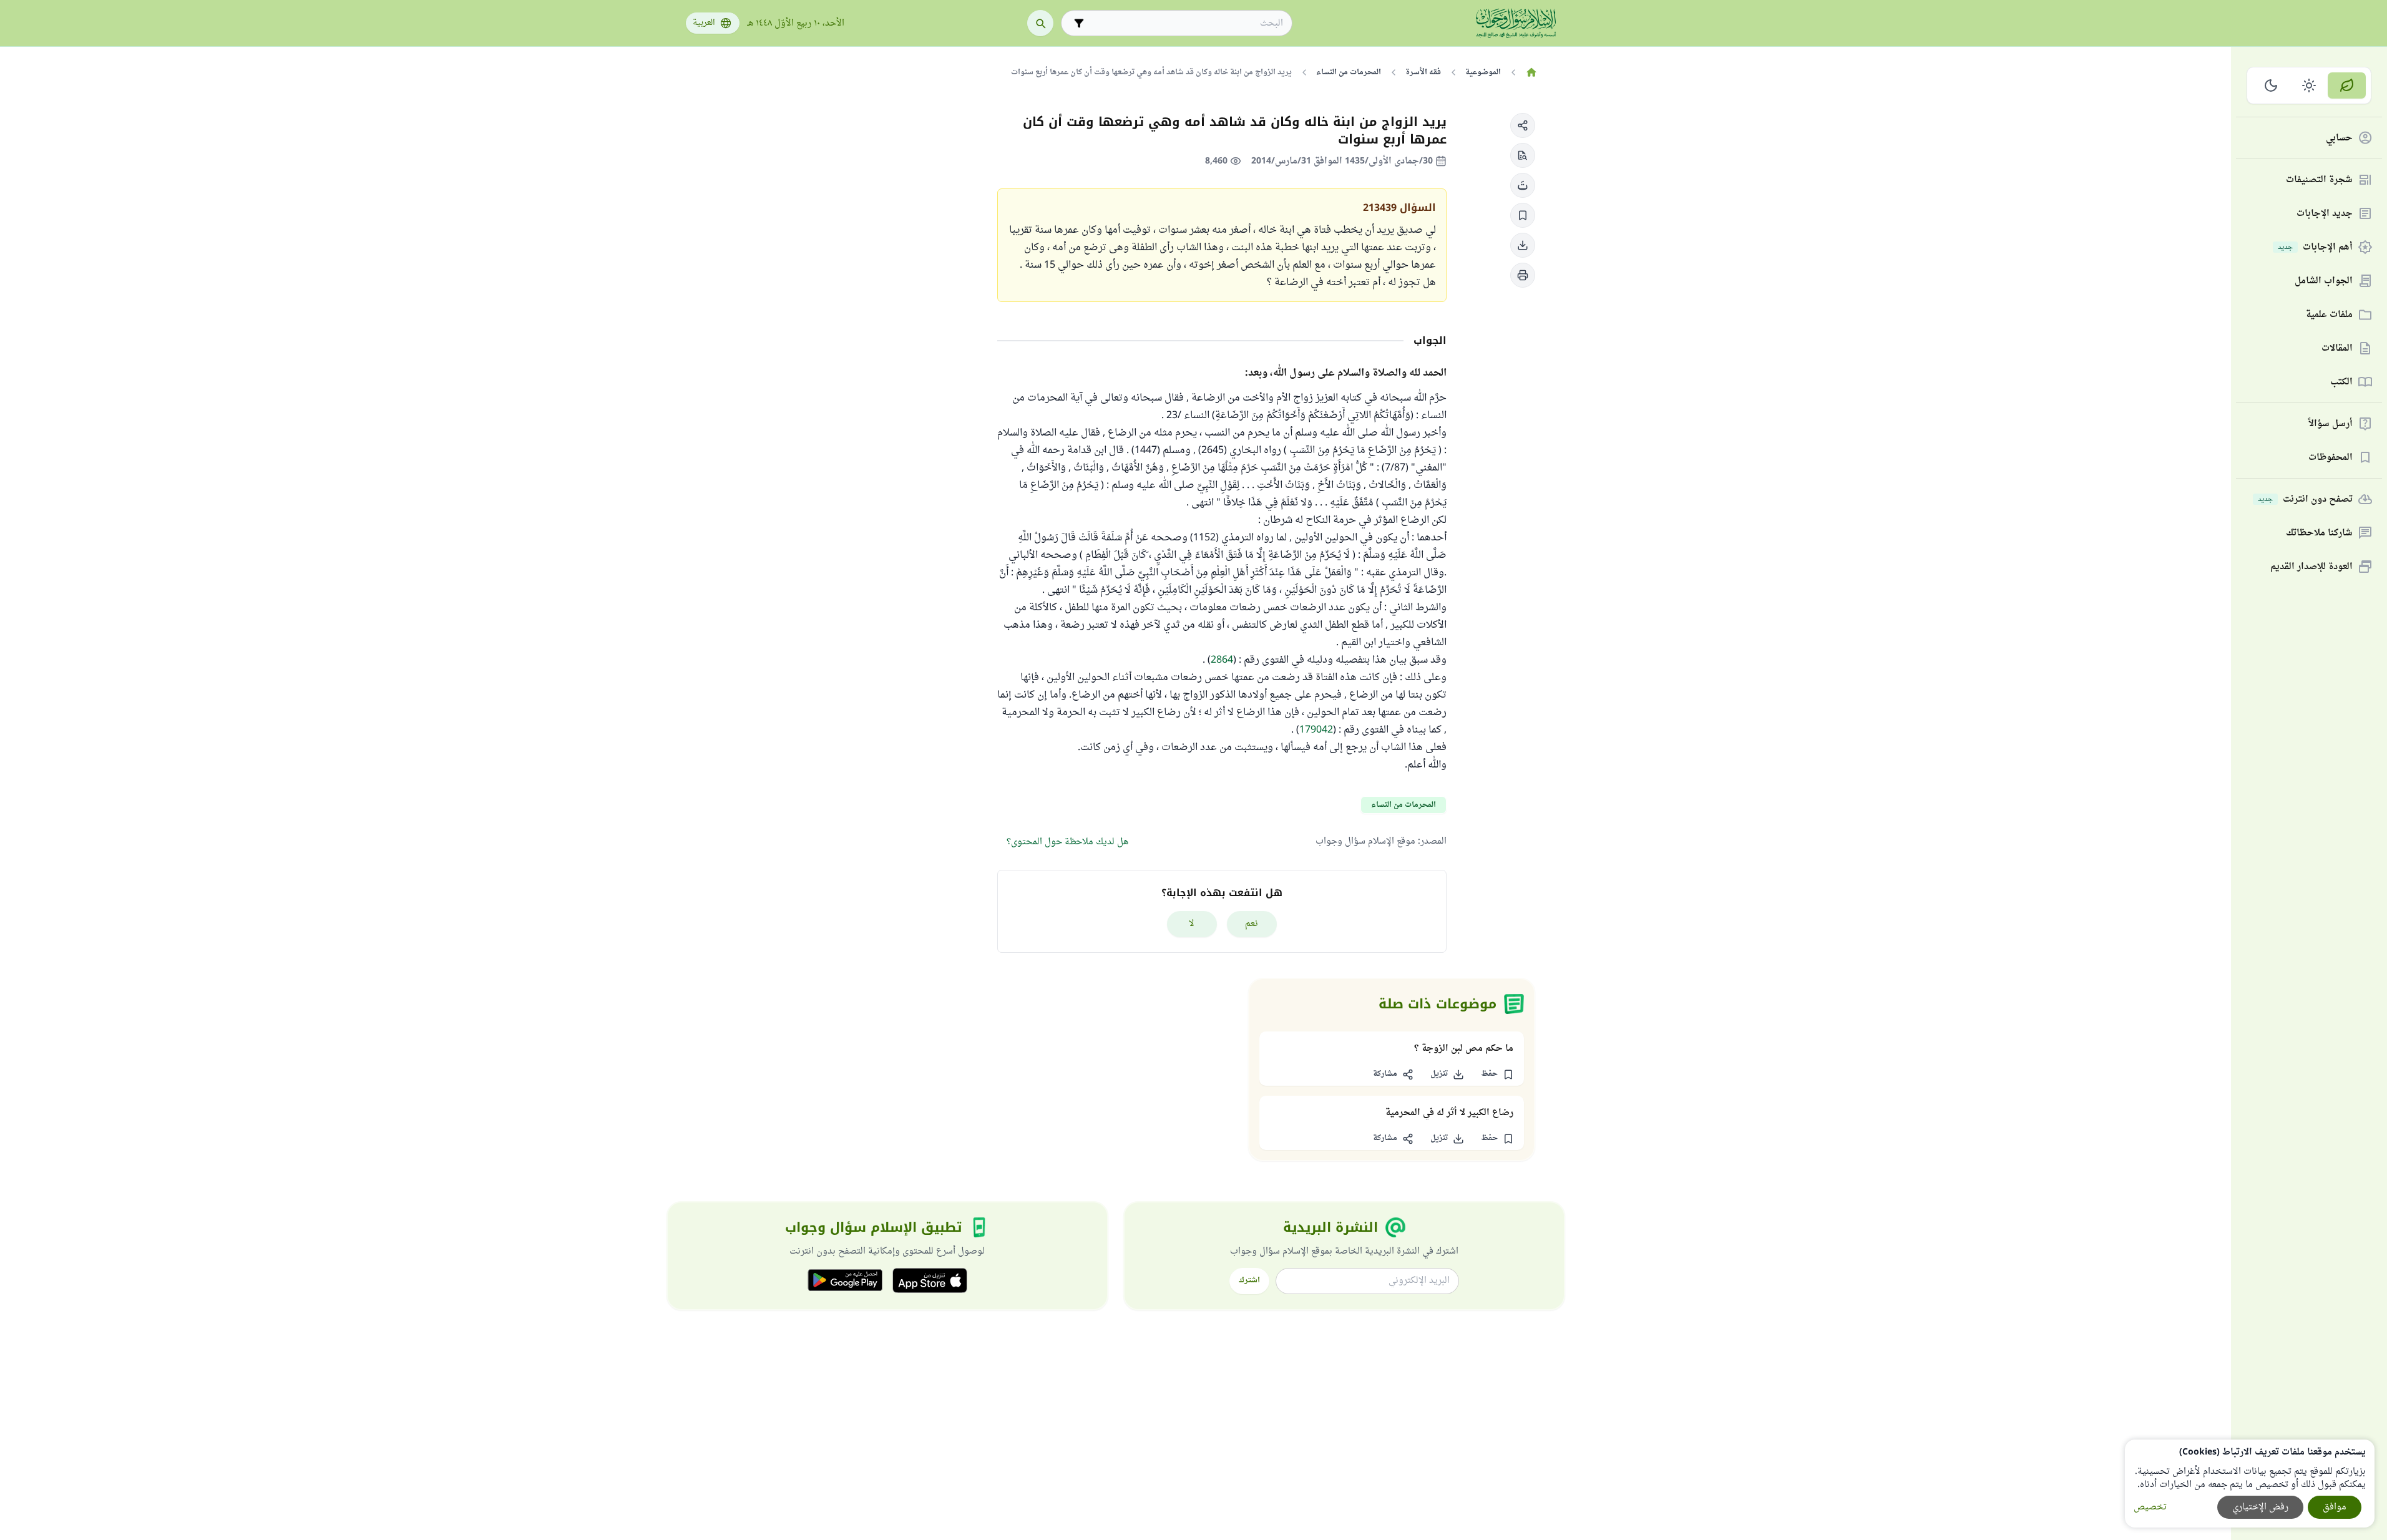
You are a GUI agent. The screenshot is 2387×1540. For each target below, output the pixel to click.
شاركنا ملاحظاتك (2319, 533)
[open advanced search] (1079, 23)
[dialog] (2250, 1484)
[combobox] (1185, 23)
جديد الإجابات (2325, 214)
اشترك (1249, 1280)
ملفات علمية (2329, 315)
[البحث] (1040, 23)
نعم (1252, 924)
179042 (1316, 730)
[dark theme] (2271, 85)
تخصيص (2150, 1507)
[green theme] (2347, 85)
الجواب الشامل (2324, 281)
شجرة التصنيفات (2319, 180)
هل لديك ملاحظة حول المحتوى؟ (1067, 842)
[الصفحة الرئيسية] (1532, 72)
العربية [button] (704, 23)
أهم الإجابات (2315, 247)
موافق (2335, 1507)
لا (1192, 924)
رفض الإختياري (2260, 1507)
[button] (1523, 125)
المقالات (2337, 348)
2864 (1222, 660)
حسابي (2339, 138)
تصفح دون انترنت (2305, 500)
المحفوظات (2331, 458)
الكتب (2341, 382)
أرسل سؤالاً (2331, 424)
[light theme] (2309, 85)
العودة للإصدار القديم (2311, 567)
